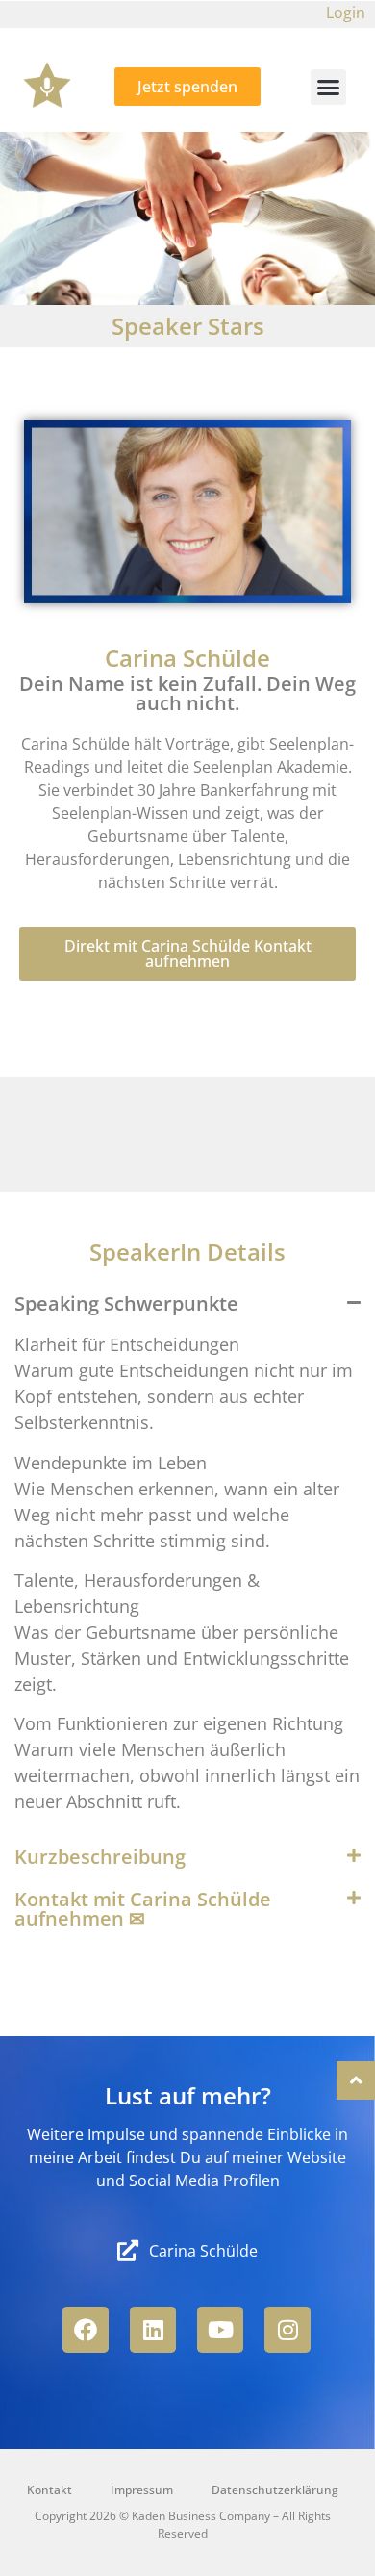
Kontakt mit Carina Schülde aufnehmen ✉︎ (143, 1909)
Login (346, 13)
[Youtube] (220, 2330)
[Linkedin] (153, 2330)
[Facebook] (86, 2330)
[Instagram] (287, 2330)
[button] (329, 88)
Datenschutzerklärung (275, 2490)
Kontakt (50, 2490)
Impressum (142, 2490)
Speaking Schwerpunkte (126, 1303)
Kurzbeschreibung (100, 1857)
